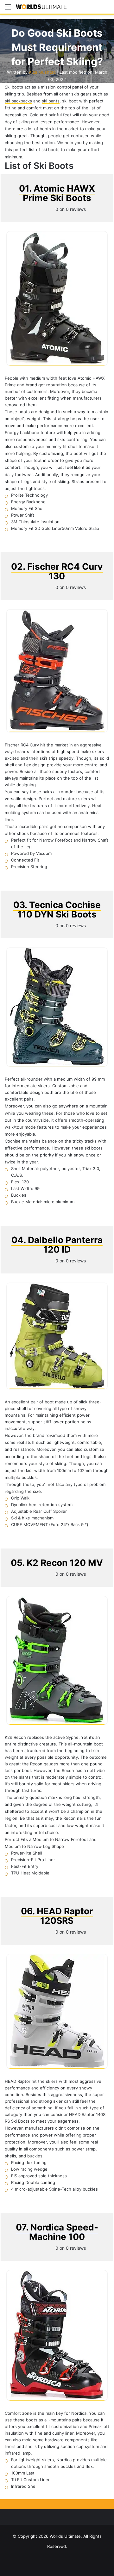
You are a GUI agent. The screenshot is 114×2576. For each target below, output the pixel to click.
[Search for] (106, 9)
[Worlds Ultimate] (41, 7)
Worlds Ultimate (65, 2536)
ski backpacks (18, 101)
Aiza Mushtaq (42, 72)
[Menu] (8, 9)
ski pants (51, 101)
